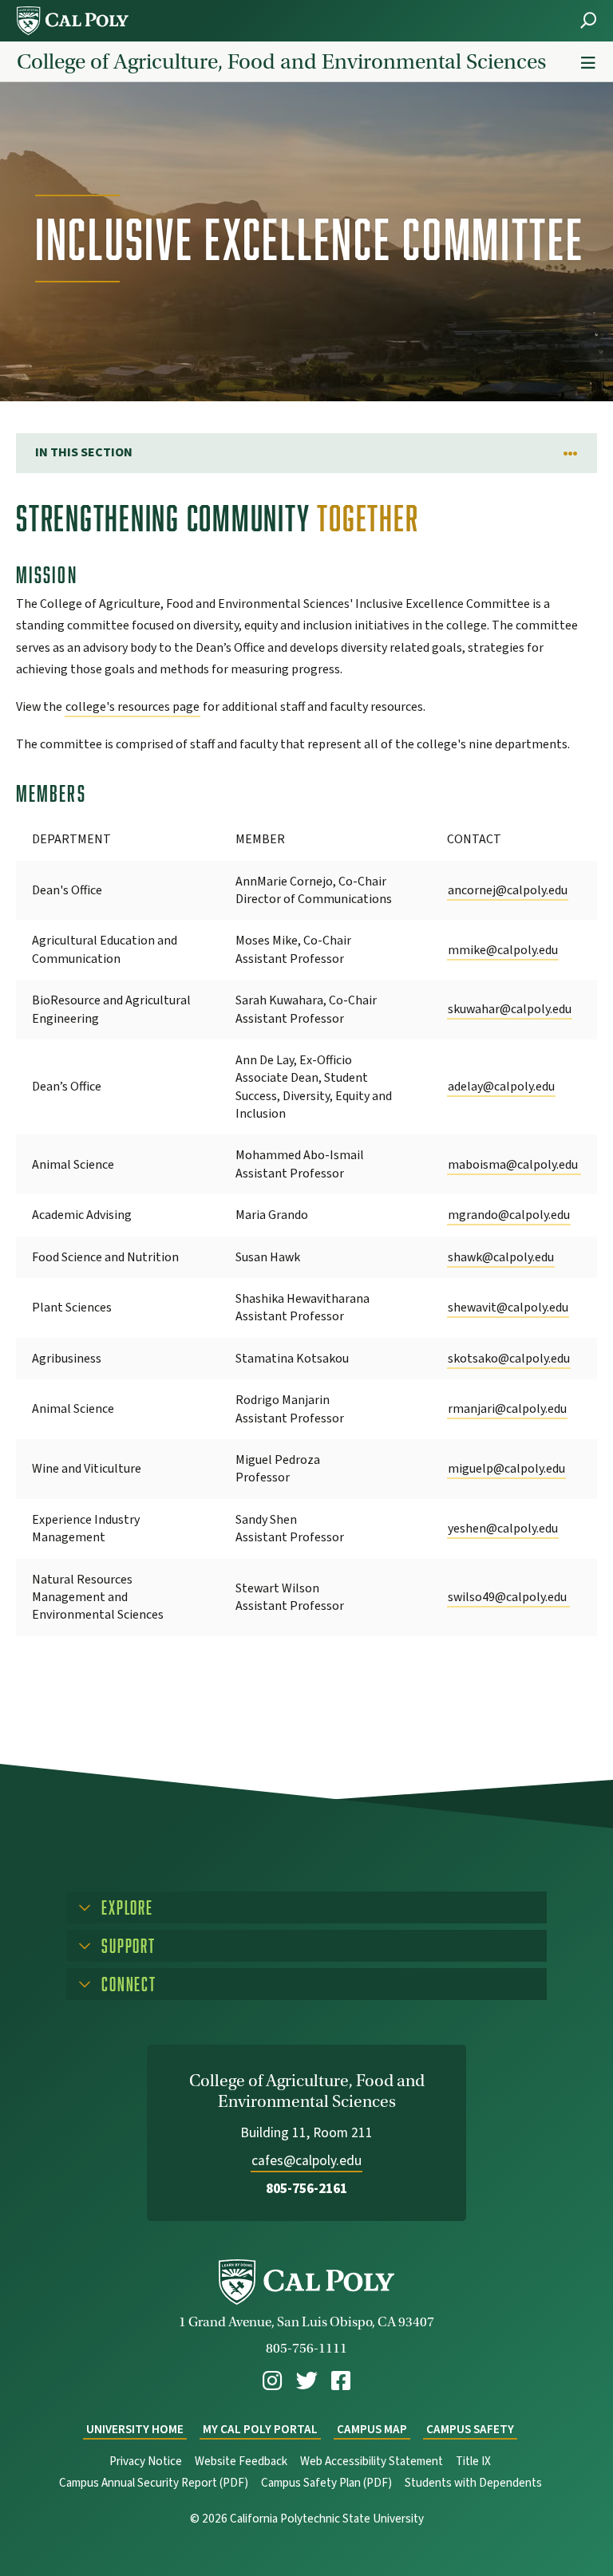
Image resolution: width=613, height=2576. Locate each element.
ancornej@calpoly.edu (508, 890)
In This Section (84, 452)
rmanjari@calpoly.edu (507, 1409)
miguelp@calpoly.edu (506, 1469)
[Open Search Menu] (588, 20)
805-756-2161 (306, 2189)
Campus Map (372, 2430)
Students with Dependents (473, 2483)
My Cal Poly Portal (260, 2430)
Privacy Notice (146, 2462)
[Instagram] (272, 2381)
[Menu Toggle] (588, 63)
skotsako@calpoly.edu (509, 1359)
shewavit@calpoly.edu (508, 1308)
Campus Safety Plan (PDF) (326, 2483)
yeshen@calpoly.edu (503, 1529)
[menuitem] (272, 2381)
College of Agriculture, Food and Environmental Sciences (281, 61)
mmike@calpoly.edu (503, 950)
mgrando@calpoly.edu (509, 1215)
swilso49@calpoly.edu (508, 1597)
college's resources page (132, 707)
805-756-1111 (306, 2348)
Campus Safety (470, 2430)
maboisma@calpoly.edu (514, 1165)
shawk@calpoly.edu (501, 1257)
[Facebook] (341, 2381)
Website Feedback (241, 2462)
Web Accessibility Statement (372, 2462)
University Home (135, 2430)
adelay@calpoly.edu (501, 1087)
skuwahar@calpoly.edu (510, 1009)
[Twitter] (307, 2381)
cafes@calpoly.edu (306, 2161)
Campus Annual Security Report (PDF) (154, 2483)
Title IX (473, 2462)
